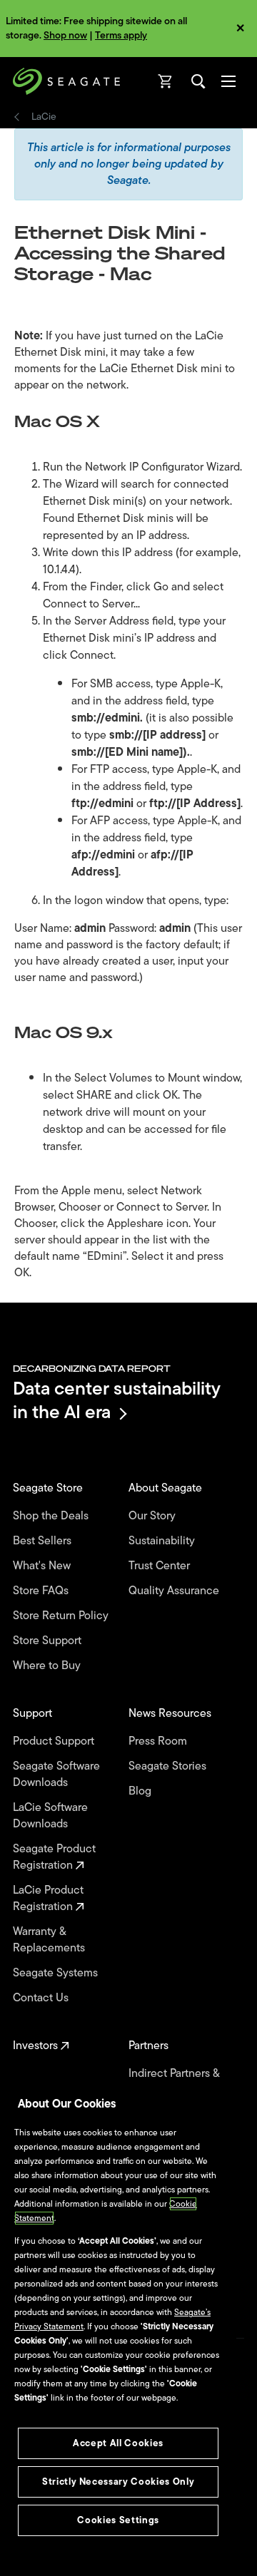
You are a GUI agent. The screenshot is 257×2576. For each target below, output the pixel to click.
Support (34, 1714)
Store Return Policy (62, 1616)
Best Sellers (44, 1541)
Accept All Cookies (118, 2443)
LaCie (44, 117)
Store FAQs (42, 1591)
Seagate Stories (169, 1766)
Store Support (49, 1641)
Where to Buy (48, 1666)
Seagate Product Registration (54, 1857)
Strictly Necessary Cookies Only (118, 2482)
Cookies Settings (118, 2520)
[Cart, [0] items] (166, 81)
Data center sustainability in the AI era (117, 1400)
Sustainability (163, 1541)
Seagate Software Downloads (56, 1775)
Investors (37, 2046)
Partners (150, 2046)
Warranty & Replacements (50, 1940)
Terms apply (121, 35)
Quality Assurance (175, 1591)
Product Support (55, 1741)
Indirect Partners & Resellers (174, 2082)
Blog (141, 1791)
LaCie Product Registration (48, 1899)
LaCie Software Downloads (50, 1816)
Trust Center (161, 1566)
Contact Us (42, 1998)
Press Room (159, 1741)
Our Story (153, 1516)
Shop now (65, 35)
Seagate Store (49, 1488)
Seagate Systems (57, 1973)
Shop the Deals (54, 1516)
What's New (43, 1566)
